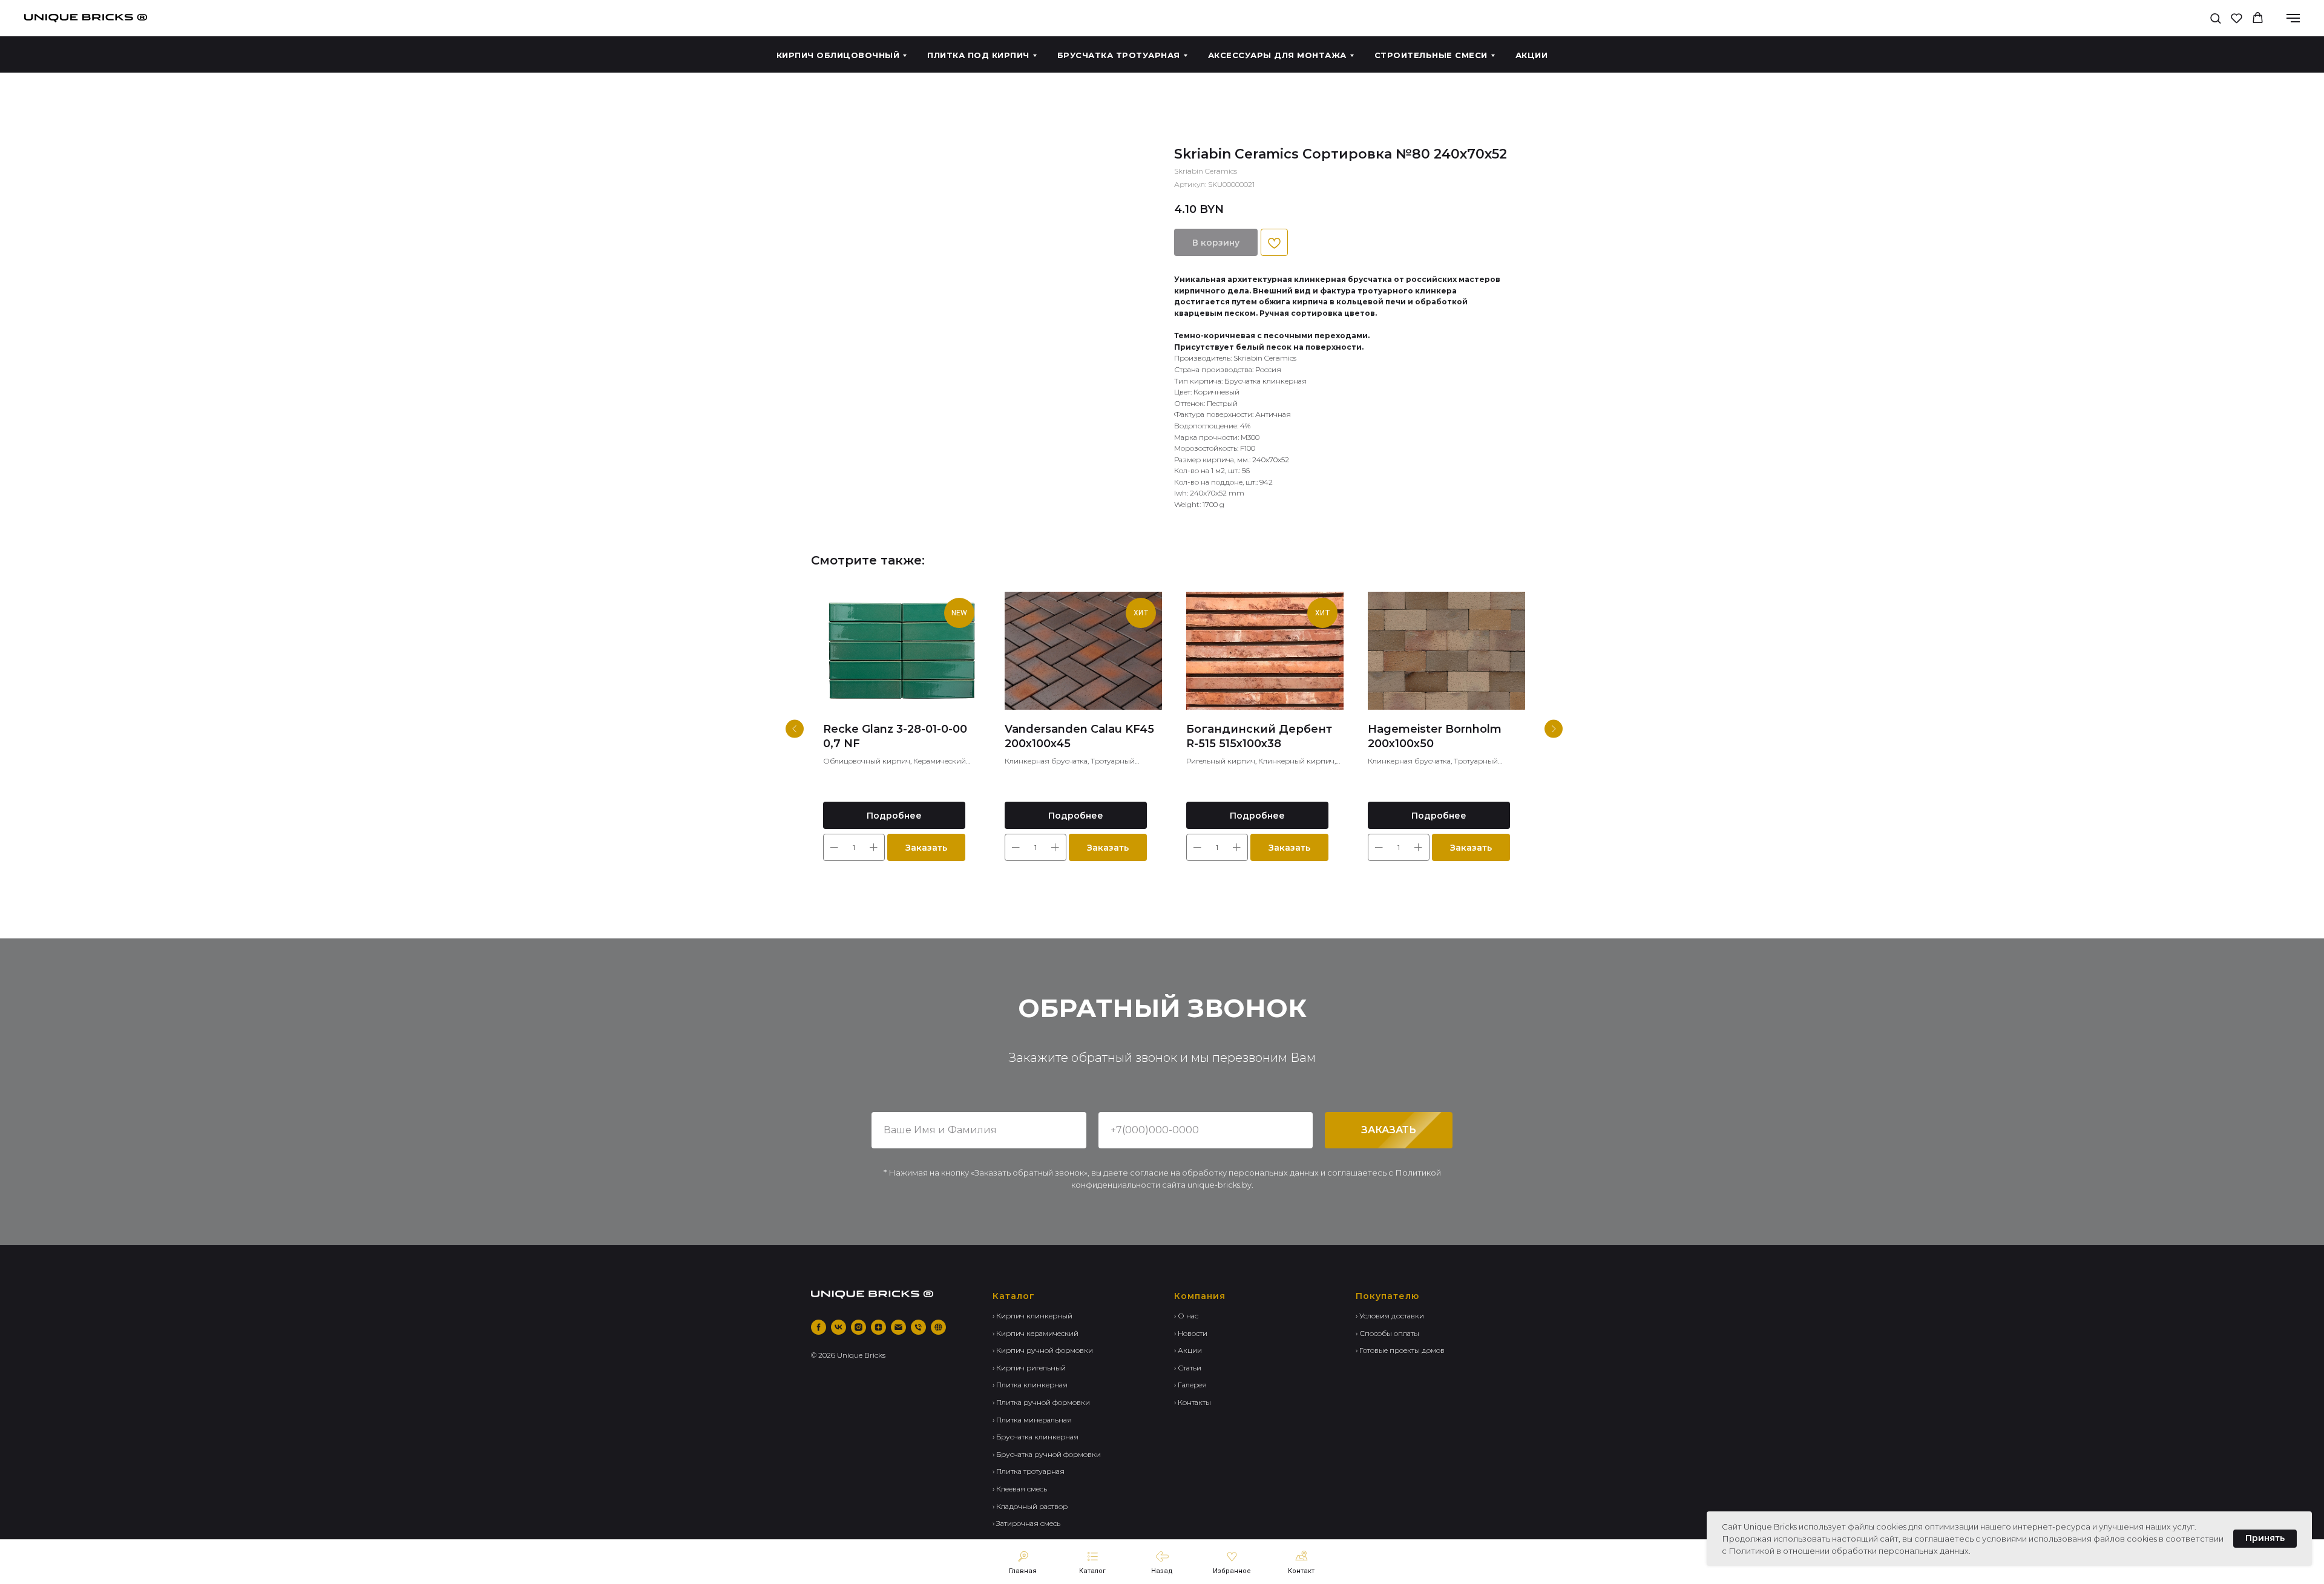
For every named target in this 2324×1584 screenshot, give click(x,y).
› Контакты (1193, 1402)
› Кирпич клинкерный (1032, 1316)
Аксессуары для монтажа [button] (1277, 55)
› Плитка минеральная (1032, 1420)
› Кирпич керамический (1036, 1333)
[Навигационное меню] (2293, 18)
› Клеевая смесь (1020, 1489)
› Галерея (1190, 1385)
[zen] (878, 1327)
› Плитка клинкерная (1030, 1385)
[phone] (918, 1327)
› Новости (1191, 1333)
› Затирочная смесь (1026, 1523)
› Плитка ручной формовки (1041, 1402)
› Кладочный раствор (1030, 1506)
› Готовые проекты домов (1400, 1350)
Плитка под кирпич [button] (978, 55)
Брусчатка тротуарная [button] (1119, 55)
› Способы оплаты (1387, 1333)
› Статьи (1188, 1368)
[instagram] (858, 1327)
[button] (2215, 18)
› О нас (1186, 1316)
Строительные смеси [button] (1431, 55)
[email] (898, 1327)
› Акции (1188, 1350)
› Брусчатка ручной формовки (1047, 1454)
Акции (1532, 55)
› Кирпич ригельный (1029, 1368)
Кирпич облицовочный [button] (838, 55)
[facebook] (819, 1327)
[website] (938, 1327)
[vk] (839, 1327)
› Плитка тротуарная (1029, 1471)
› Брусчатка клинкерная (1036, 1437)
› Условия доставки (1390, 1316)
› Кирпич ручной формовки (1043, 1350)
